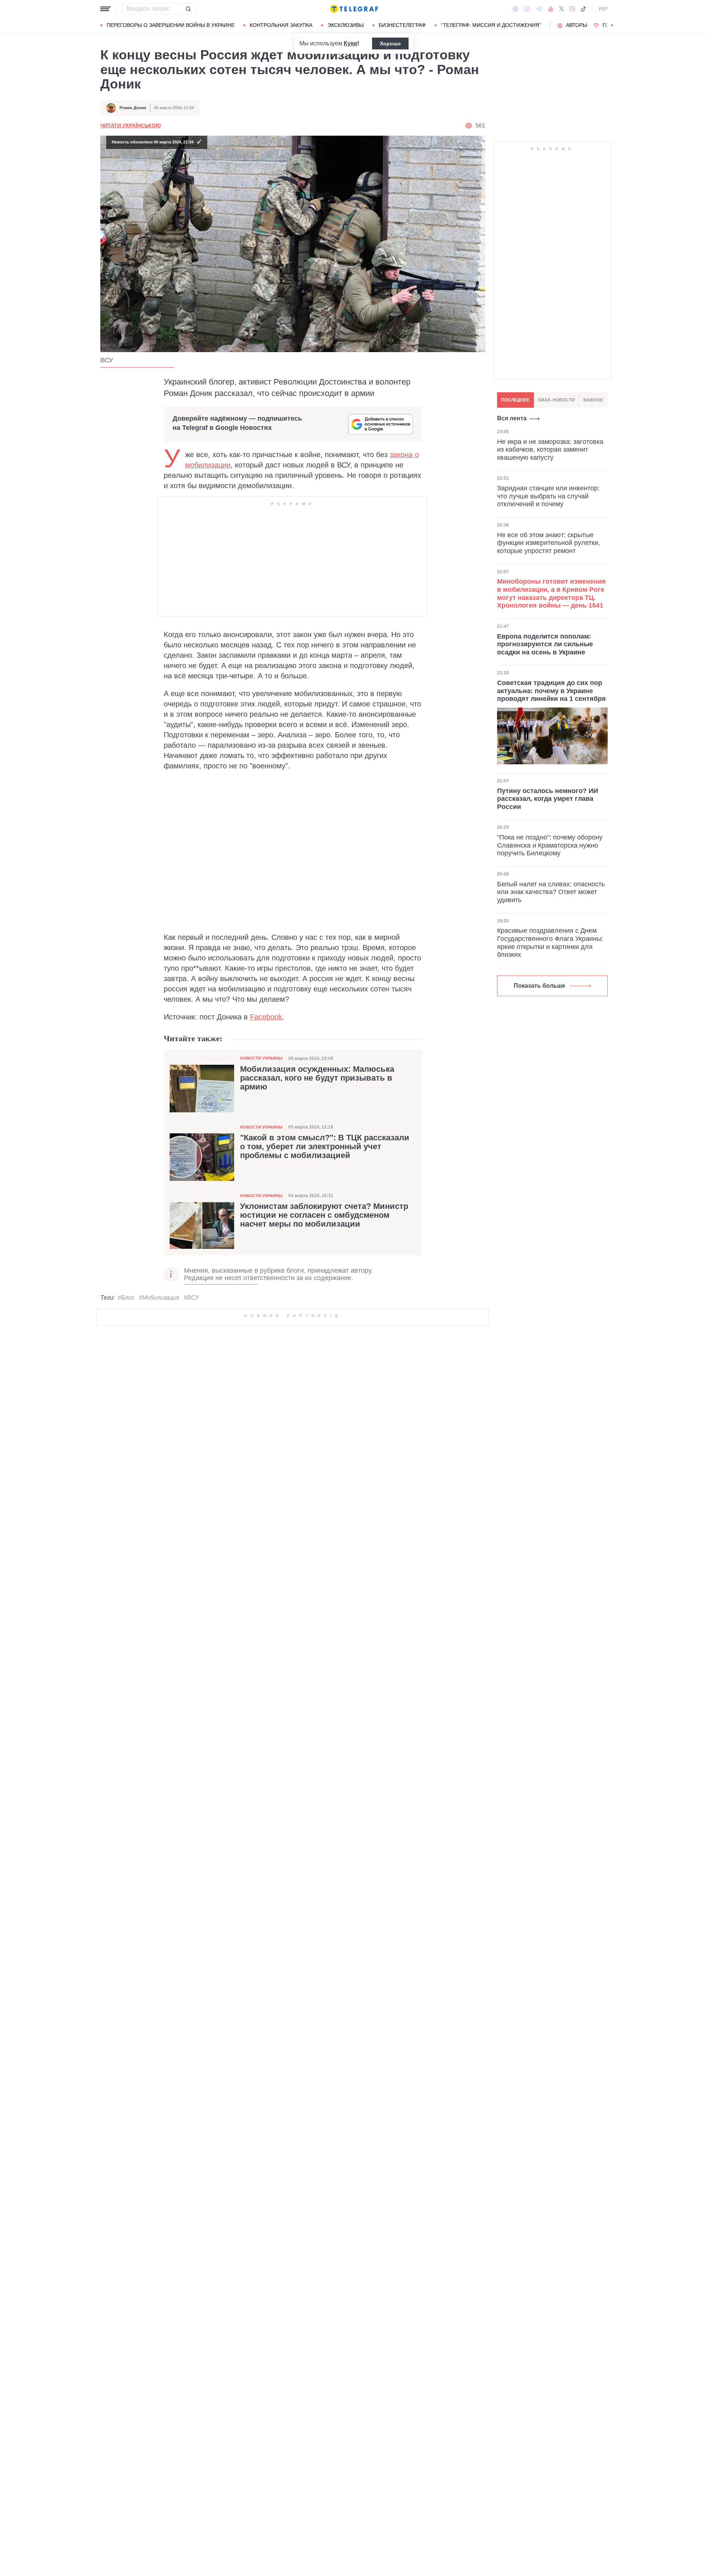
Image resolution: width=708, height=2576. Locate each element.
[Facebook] (515, 9)
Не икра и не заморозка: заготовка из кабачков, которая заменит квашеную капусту (550, 449)
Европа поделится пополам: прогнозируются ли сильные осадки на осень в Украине (545, 644)
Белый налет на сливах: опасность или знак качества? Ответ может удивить (551, 892)
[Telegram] (539, 9)
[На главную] (354, 9)
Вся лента (512, 418)
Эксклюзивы (346, 25)
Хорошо (390, 44)
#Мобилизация (159, 1298)
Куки (350, 43)
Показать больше (539, 986)
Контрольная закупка (281, 25)
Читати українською (131, 125)
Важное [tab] (593, 400)
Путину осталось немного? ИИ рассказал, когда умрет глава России (548, 799)
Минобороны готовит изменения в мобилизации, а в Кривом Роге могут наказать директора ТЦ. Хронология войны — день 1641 (551, 593)
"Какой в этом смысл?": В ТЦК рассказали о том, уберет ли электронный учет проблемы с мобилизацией (325, 1147)
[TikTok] (583, 9)
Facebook (266, 1017)
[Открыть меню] (105, 9)
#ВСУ (191, 1298)
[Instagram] (572, 9)
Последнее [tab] (515, 400)
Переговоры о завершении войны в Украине (171, 25)
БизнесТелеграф (402, 25)
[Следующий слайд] (612, 25)
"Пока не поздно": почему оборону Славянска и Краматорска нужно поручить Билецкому (550, 845)
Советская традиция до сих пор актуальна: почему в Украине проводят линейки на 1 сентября (551, 691)
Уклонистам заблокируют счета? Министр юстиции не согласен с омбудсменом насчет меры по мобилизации (324, 1215)
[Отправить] (188, 9)
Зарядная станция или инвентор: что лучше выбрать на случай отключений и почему (548, 496)
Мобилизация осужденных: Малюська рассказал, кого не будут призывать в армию (317, 1078)
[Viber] (527, 9)
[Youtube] (551, 9)
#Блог (126, 1298)
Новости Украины (261, 1058)
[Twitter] (562, 9)
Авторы (577, 25)
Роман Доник (133, 108)
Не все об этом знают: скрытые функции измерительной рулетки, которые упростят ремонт (549, 543)
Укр (603, 9)
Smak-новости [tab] (556, 400)
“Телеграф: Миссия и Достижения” (491, 25)
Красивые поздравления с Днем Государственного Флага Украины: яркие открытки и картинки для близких (550, 943)
